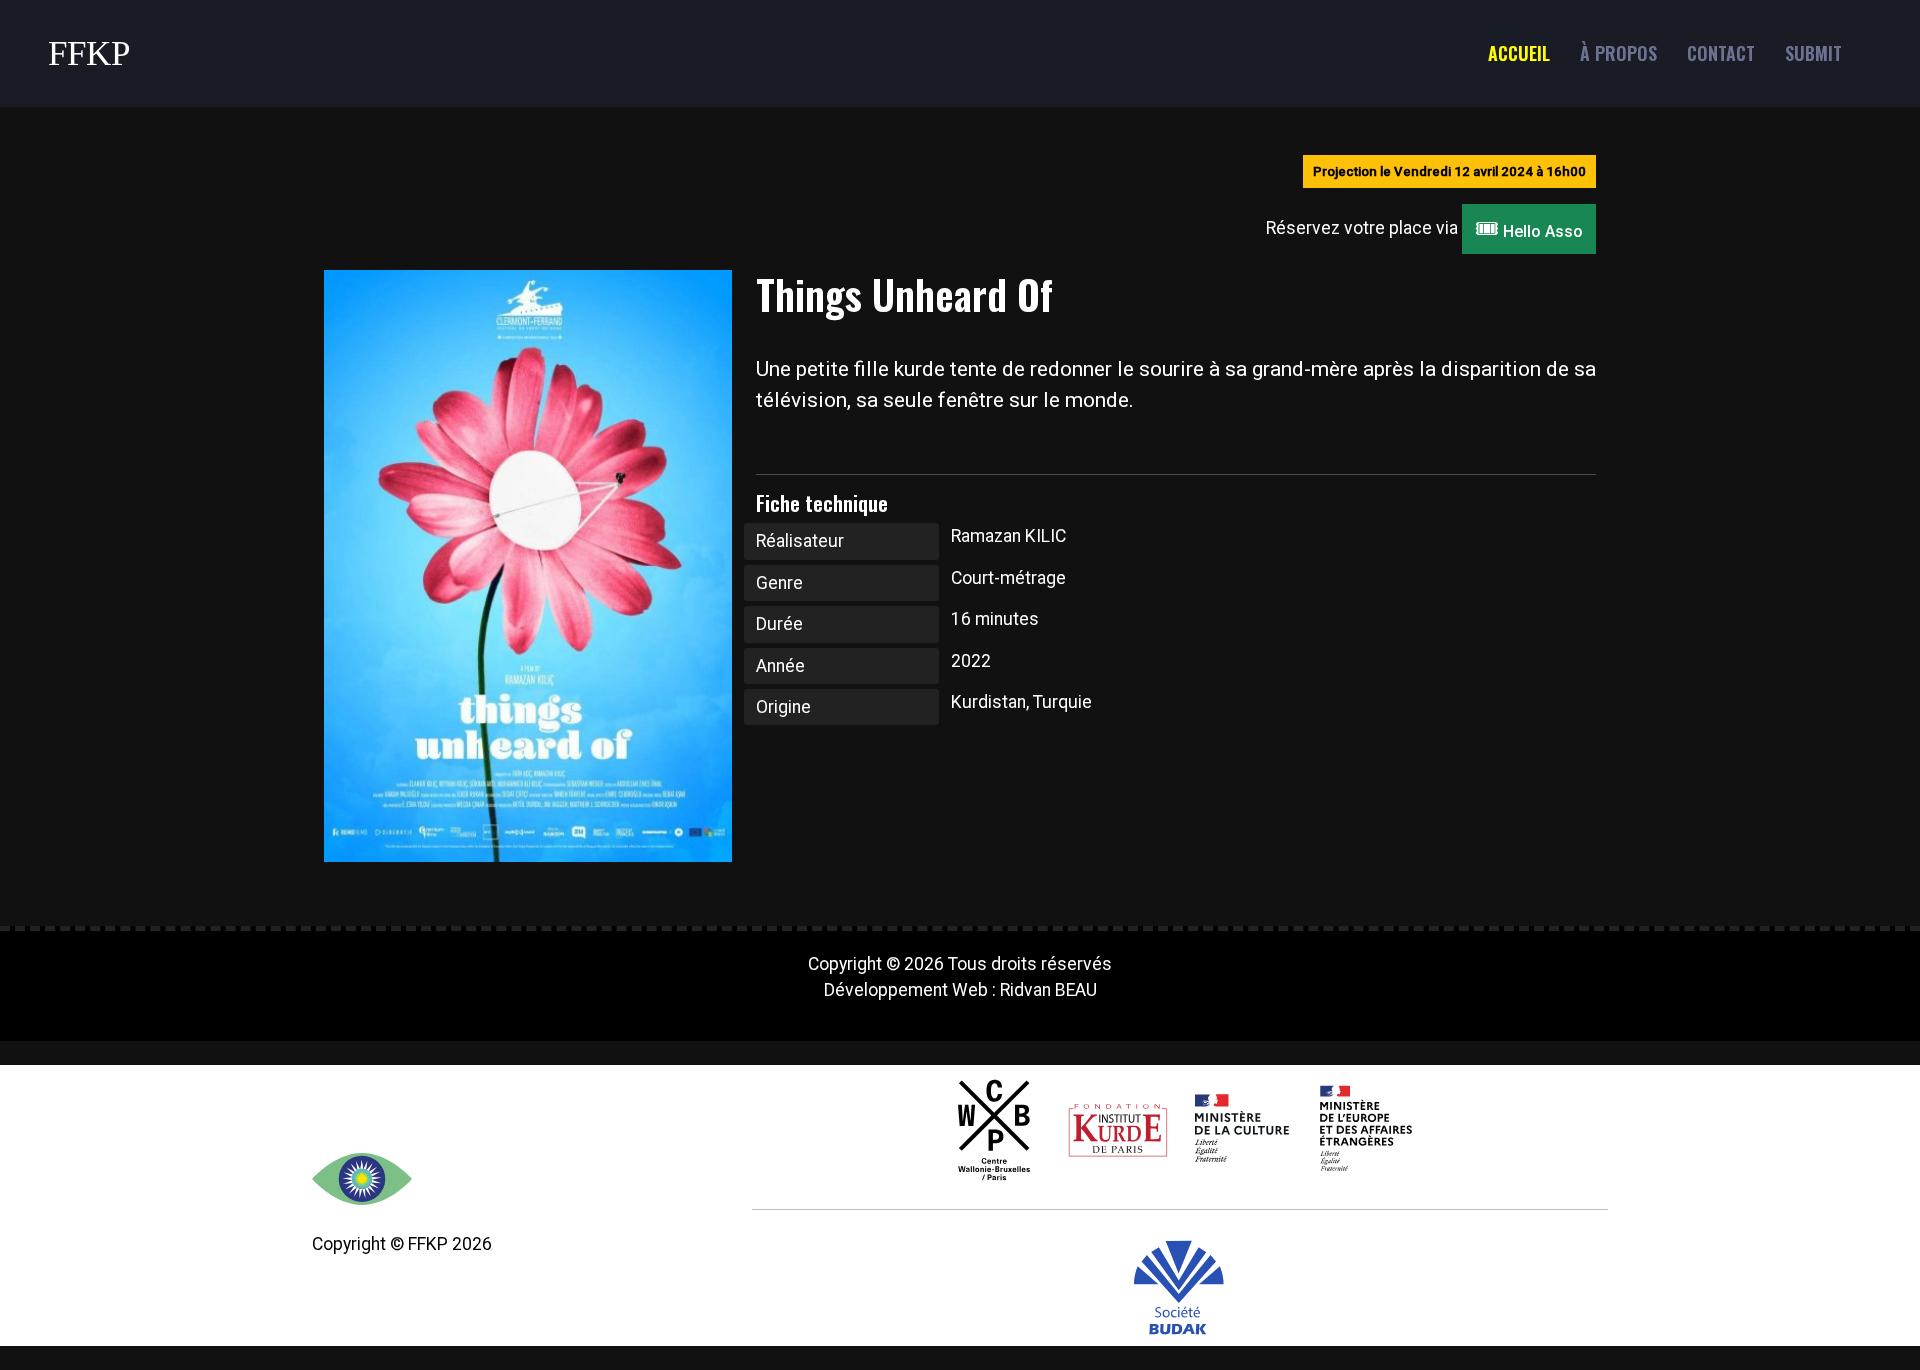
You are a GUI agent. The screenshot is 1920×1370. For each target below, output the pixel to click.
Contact (1721, 53)
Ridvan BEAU (1048, 990)
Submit (1813, 53)
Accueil (1519, 53)
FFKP (89, 53)
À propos (1618, 53)
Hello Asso (1529, 229)
